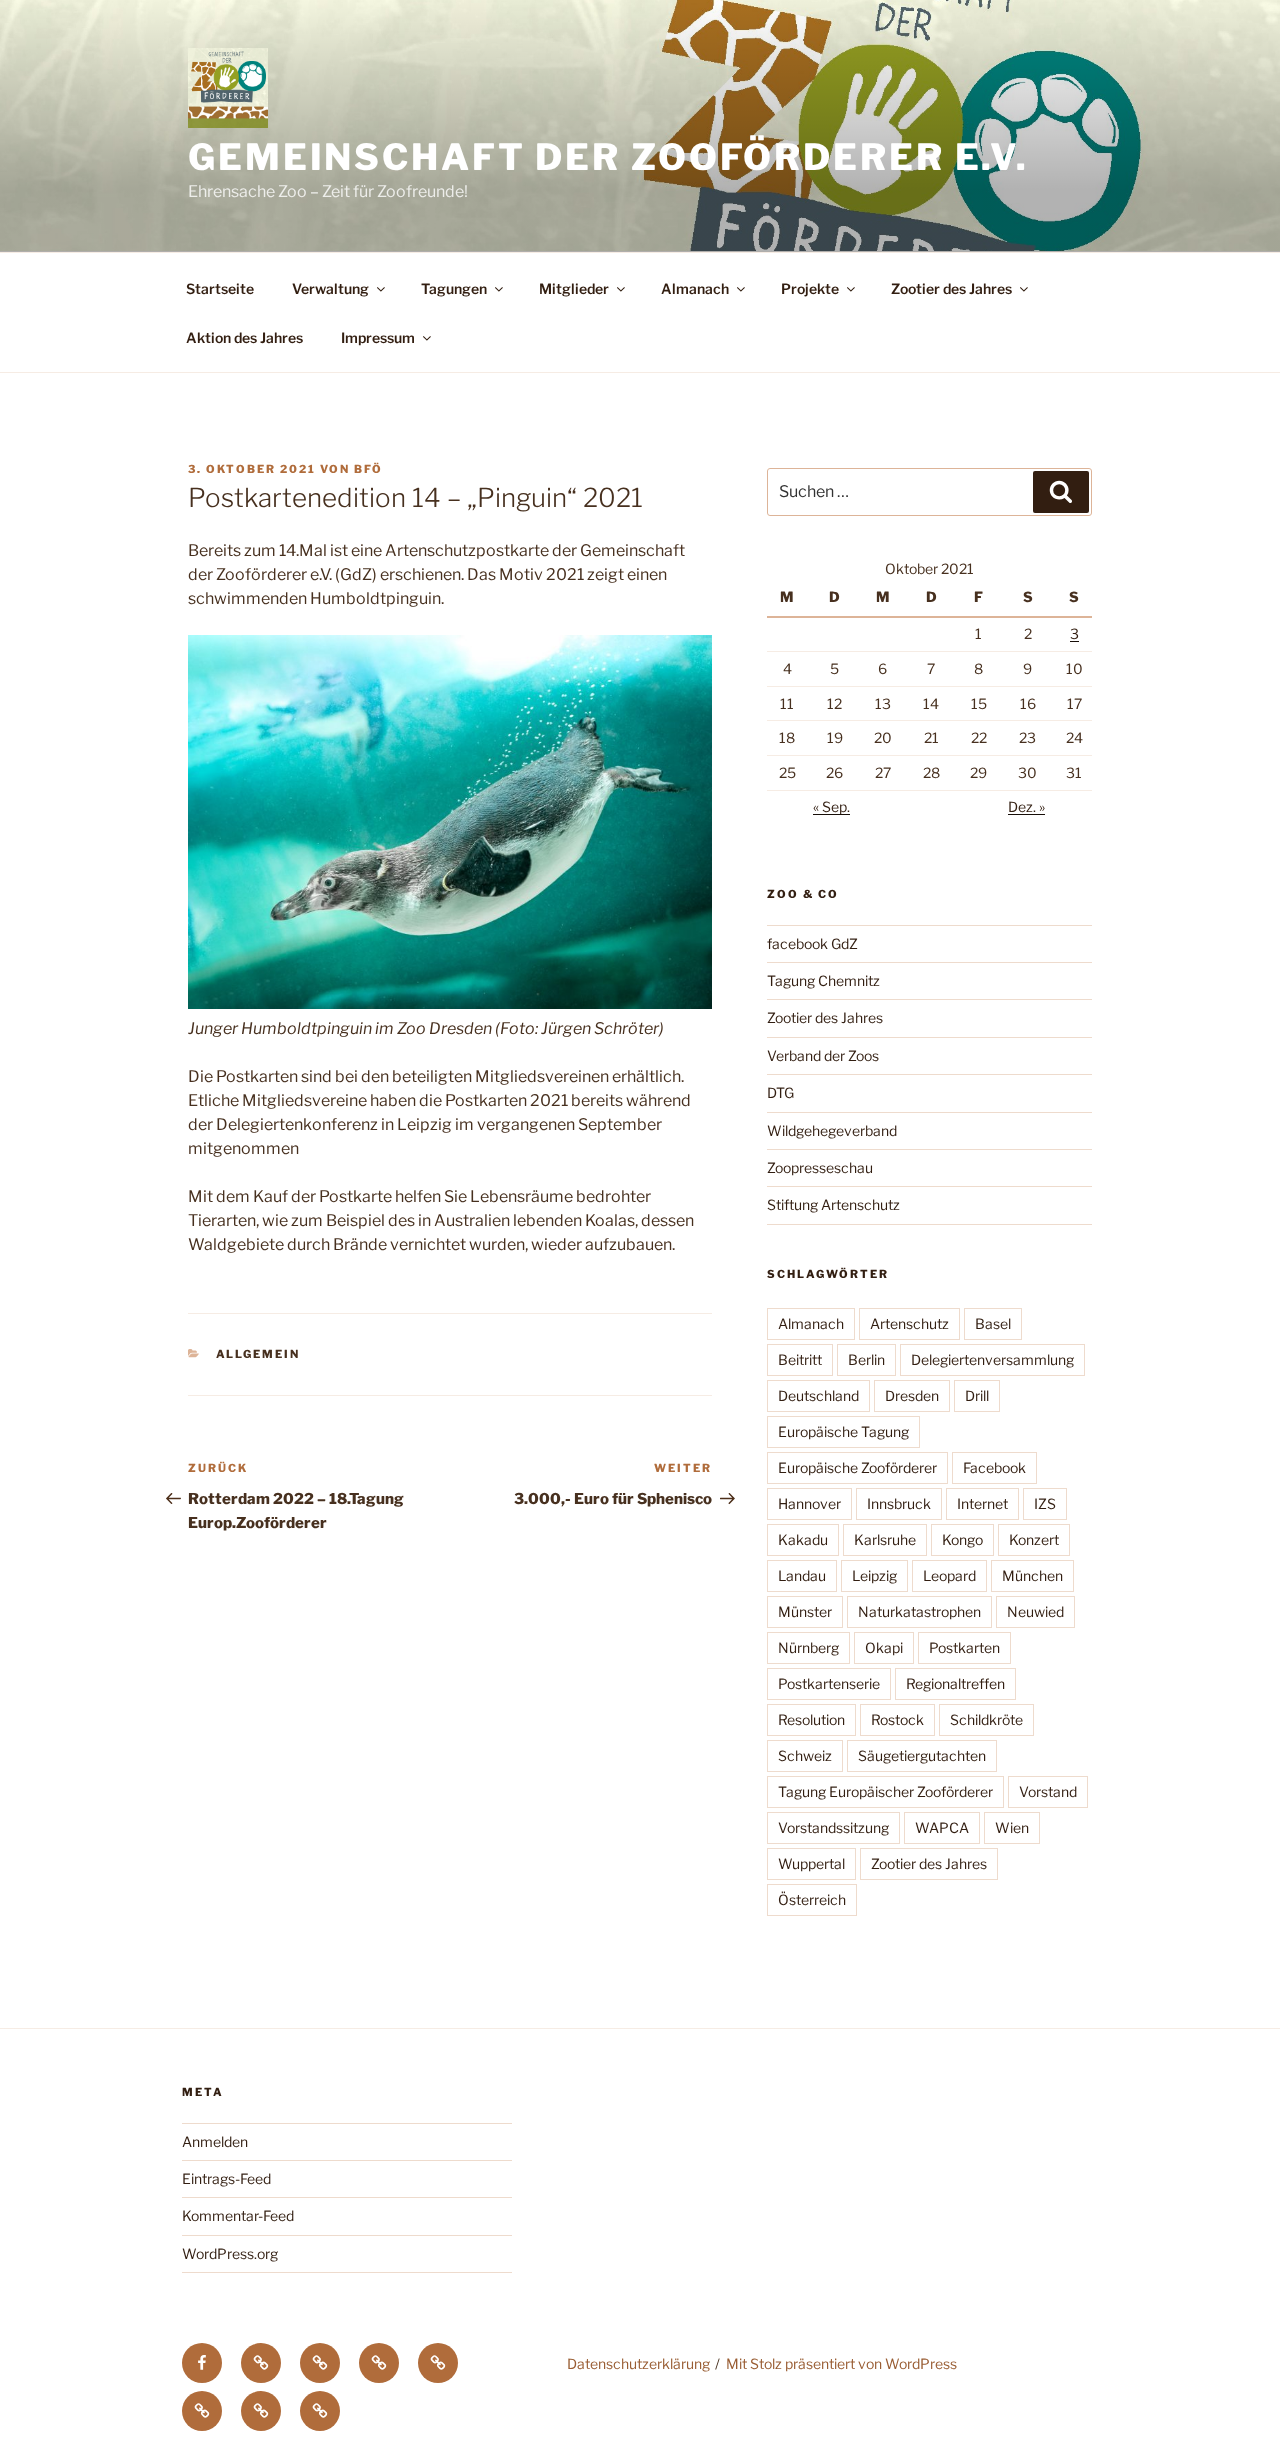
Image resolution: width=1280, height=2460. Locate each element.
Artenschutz (909, 1323)
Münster (805, 1611)
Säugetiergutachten (922, 1755)
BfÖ (368, 469)
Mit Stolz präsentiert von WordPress (841, 2363)
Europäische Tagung (843, 1431)
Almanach (695, 288)
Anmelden (215, 2141)
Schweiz (805, 1755)
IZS (1045, 1503)
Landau (802, 1575)
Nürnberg (808, 1647)
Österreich (812, 1899)
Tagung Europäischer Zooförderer (885, 1791)
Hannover (809, 1503)
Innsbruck (899, 1503)
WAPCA (942, 1827)
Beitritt (800, 1359)
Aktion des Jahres (244, 337)
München (1032, 1575)
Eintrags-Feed (226, 2178)
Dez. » (1026, 806)
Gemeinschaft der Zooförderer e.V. (608, 157)
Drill (977, 1395)
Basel (993, 1323)
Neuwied (1035, 1611)
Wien (1012, 1827)
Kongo (962, 1539)
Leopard (949, 1575)
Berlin (866, 1359)
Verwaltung (330, 288)
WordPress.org (230, 2253)
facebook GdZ (812, 943)
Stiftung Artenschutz (833, 1204)
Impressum (378, 337)
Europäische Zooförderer (857, 1467)
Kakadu (803, 1539)
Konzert (1034, 1539)
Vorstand (1048, 1791)
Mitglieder (574, 288)
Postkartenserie (829, 1683)
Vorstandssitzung (833, 1827)
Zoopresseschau (820, 1167)
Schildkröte (986, 1719)
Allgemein (258, 1354)
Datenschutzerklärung (638, 2363)
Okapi (884, 1647)
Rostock (897, 1719)
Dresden (912, 1395)
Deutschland (818, 1395)
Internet (982, 1503)
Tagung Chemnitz (823, 980)
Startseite (220, 288)
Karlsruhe (885, 1539)
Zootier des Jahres (951, 288)
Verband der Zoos (823, 1055)
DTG (780, 1092)
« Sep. (831, 806)
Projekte (810, 288)
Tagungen (454, 288)
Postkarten (964, 1647)
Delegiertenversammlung (992, 1359)
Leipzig (874, 1575)
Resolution (811, 1719)
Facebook (994, 1467)
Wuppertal (811, 1863)
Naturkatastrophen (919, 1611)
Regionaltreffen (955, 1683)
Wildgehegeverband (832, 1130)
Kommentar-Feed (238, 2215)
